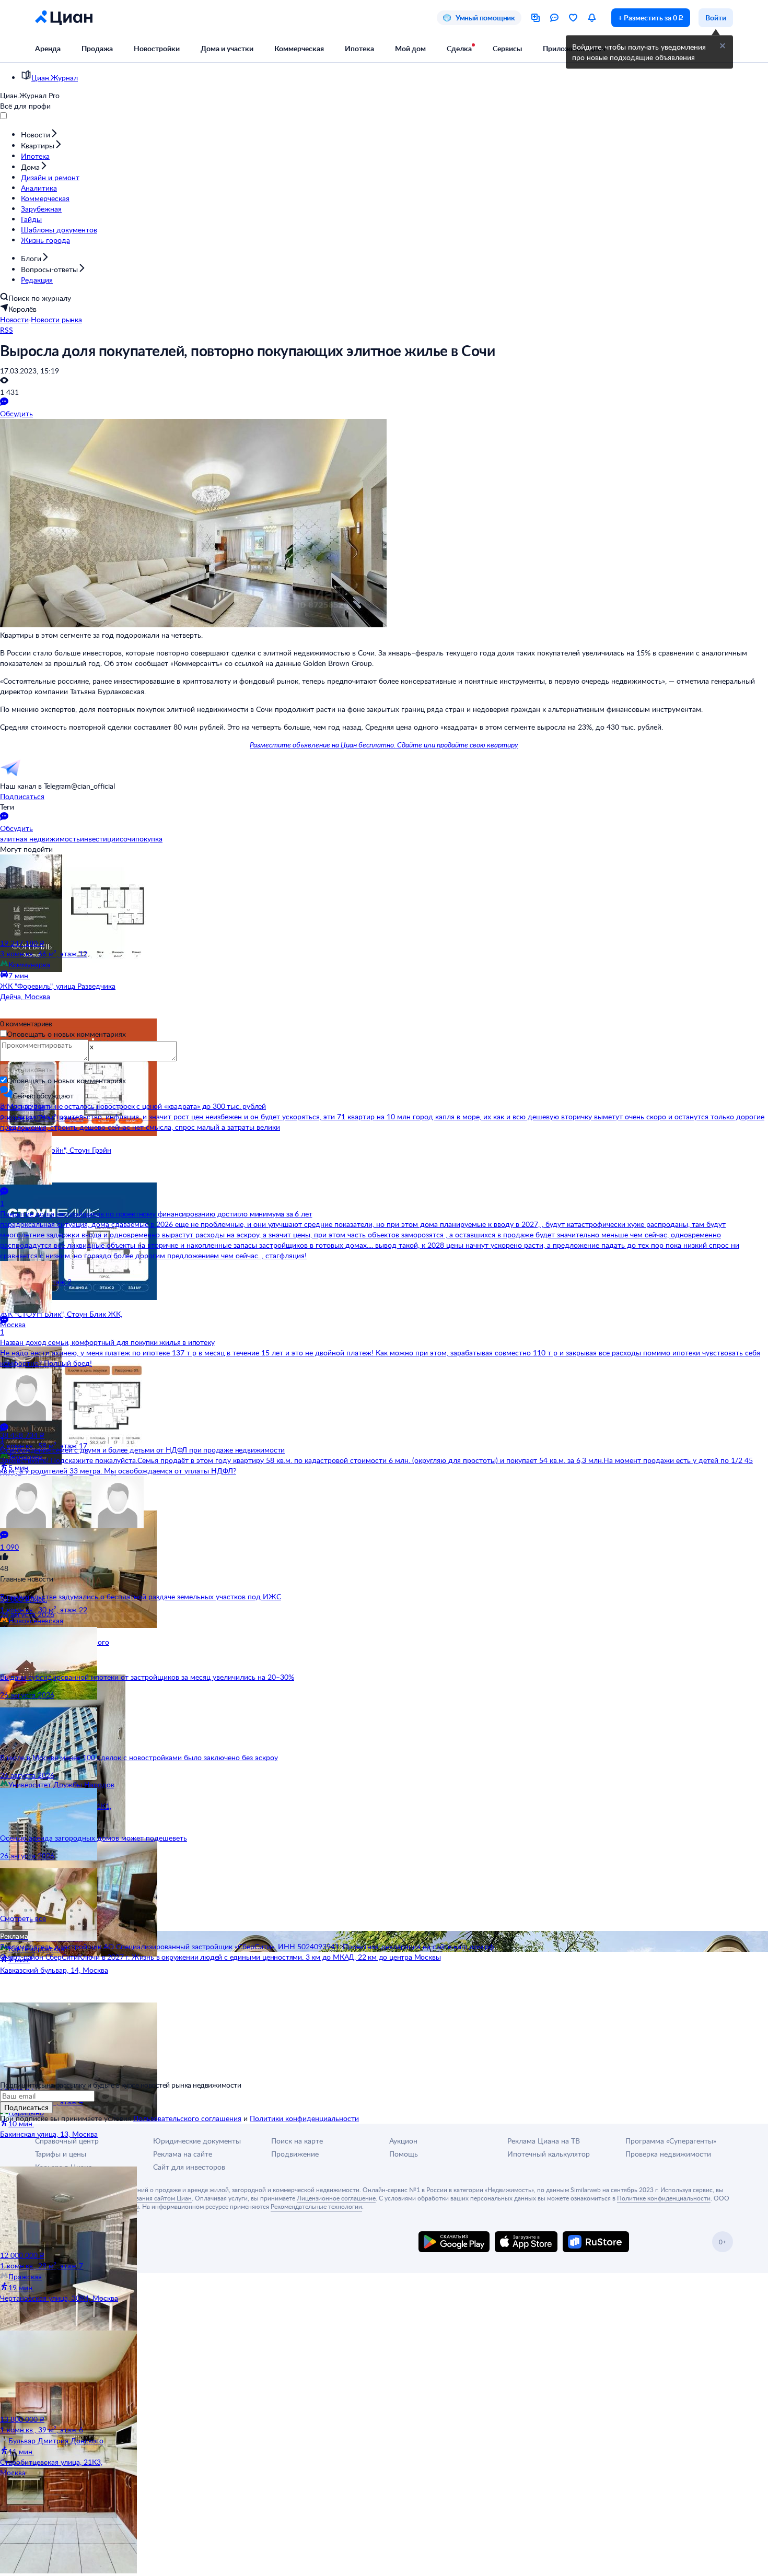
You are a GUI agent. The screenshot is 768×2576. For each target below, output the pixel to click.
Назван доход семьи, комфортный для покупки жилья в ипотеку (107, 1342)
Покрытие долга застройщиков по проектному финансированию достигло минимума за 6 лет (156, 1214)
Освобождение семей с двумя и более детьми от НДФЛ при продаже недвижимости (142, 1450)
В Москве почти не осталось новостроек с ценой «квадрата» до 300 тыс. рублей (133, 1106)
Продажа (97, 48)
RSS (7, 330)
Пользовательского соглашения (187, 2118)
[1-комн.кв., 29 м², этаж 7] (62, 2208)
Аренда (48, 48)
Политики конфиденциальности (304, 2118)
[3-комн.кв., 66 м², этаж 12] (62, 896)
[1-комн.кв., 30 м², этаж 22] (62, 1552)
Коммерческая (299, 48)
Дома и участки (227, 48)
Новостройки (157, 48)
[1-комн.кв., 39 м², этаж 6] (62, 2372)
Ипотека (359, 48)
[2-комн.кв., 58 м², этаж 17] (62, 1388)
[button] (723, 46)
